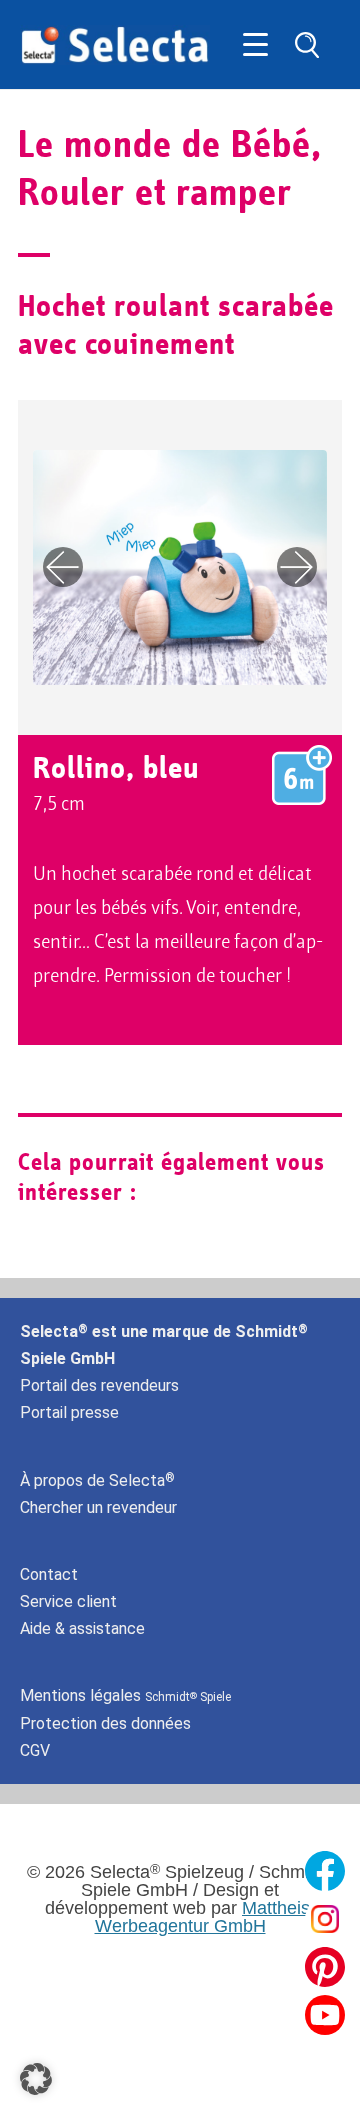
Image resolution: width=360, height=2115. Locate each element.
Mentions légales (125, 1695)
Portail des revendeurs (99, 1385)
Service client (68, 1601)
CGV (35, 1750)
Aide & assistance (82, 1628)
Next (297, 567)
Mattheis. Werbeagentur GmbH (205, 1917)
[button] (36, 2079)
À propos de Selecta (97, 1480)
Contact (49, 1574)
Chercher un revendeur (98, 1507)
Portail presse (69, 1412)
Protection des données (105, 1723)
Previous (63, 567)
